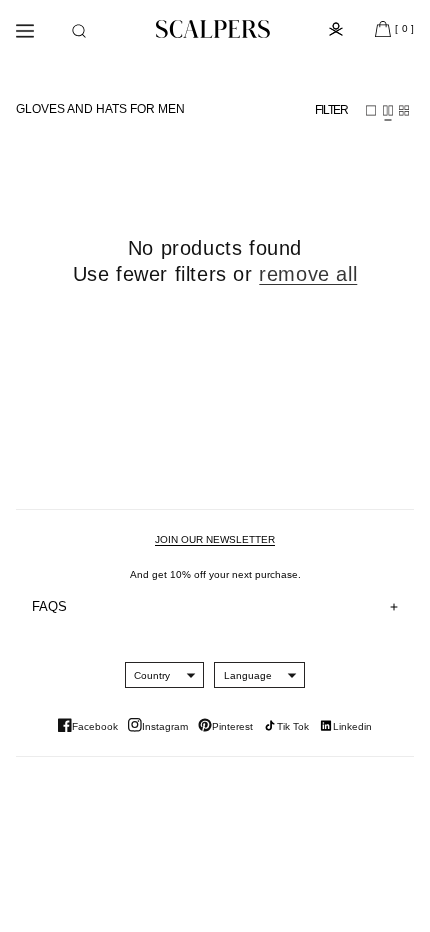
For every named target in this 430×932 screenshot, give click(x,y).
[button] (79, 31)
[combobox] (152, 675)
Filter (331, 110)
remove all (308, 274)
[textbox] (152, 675)
